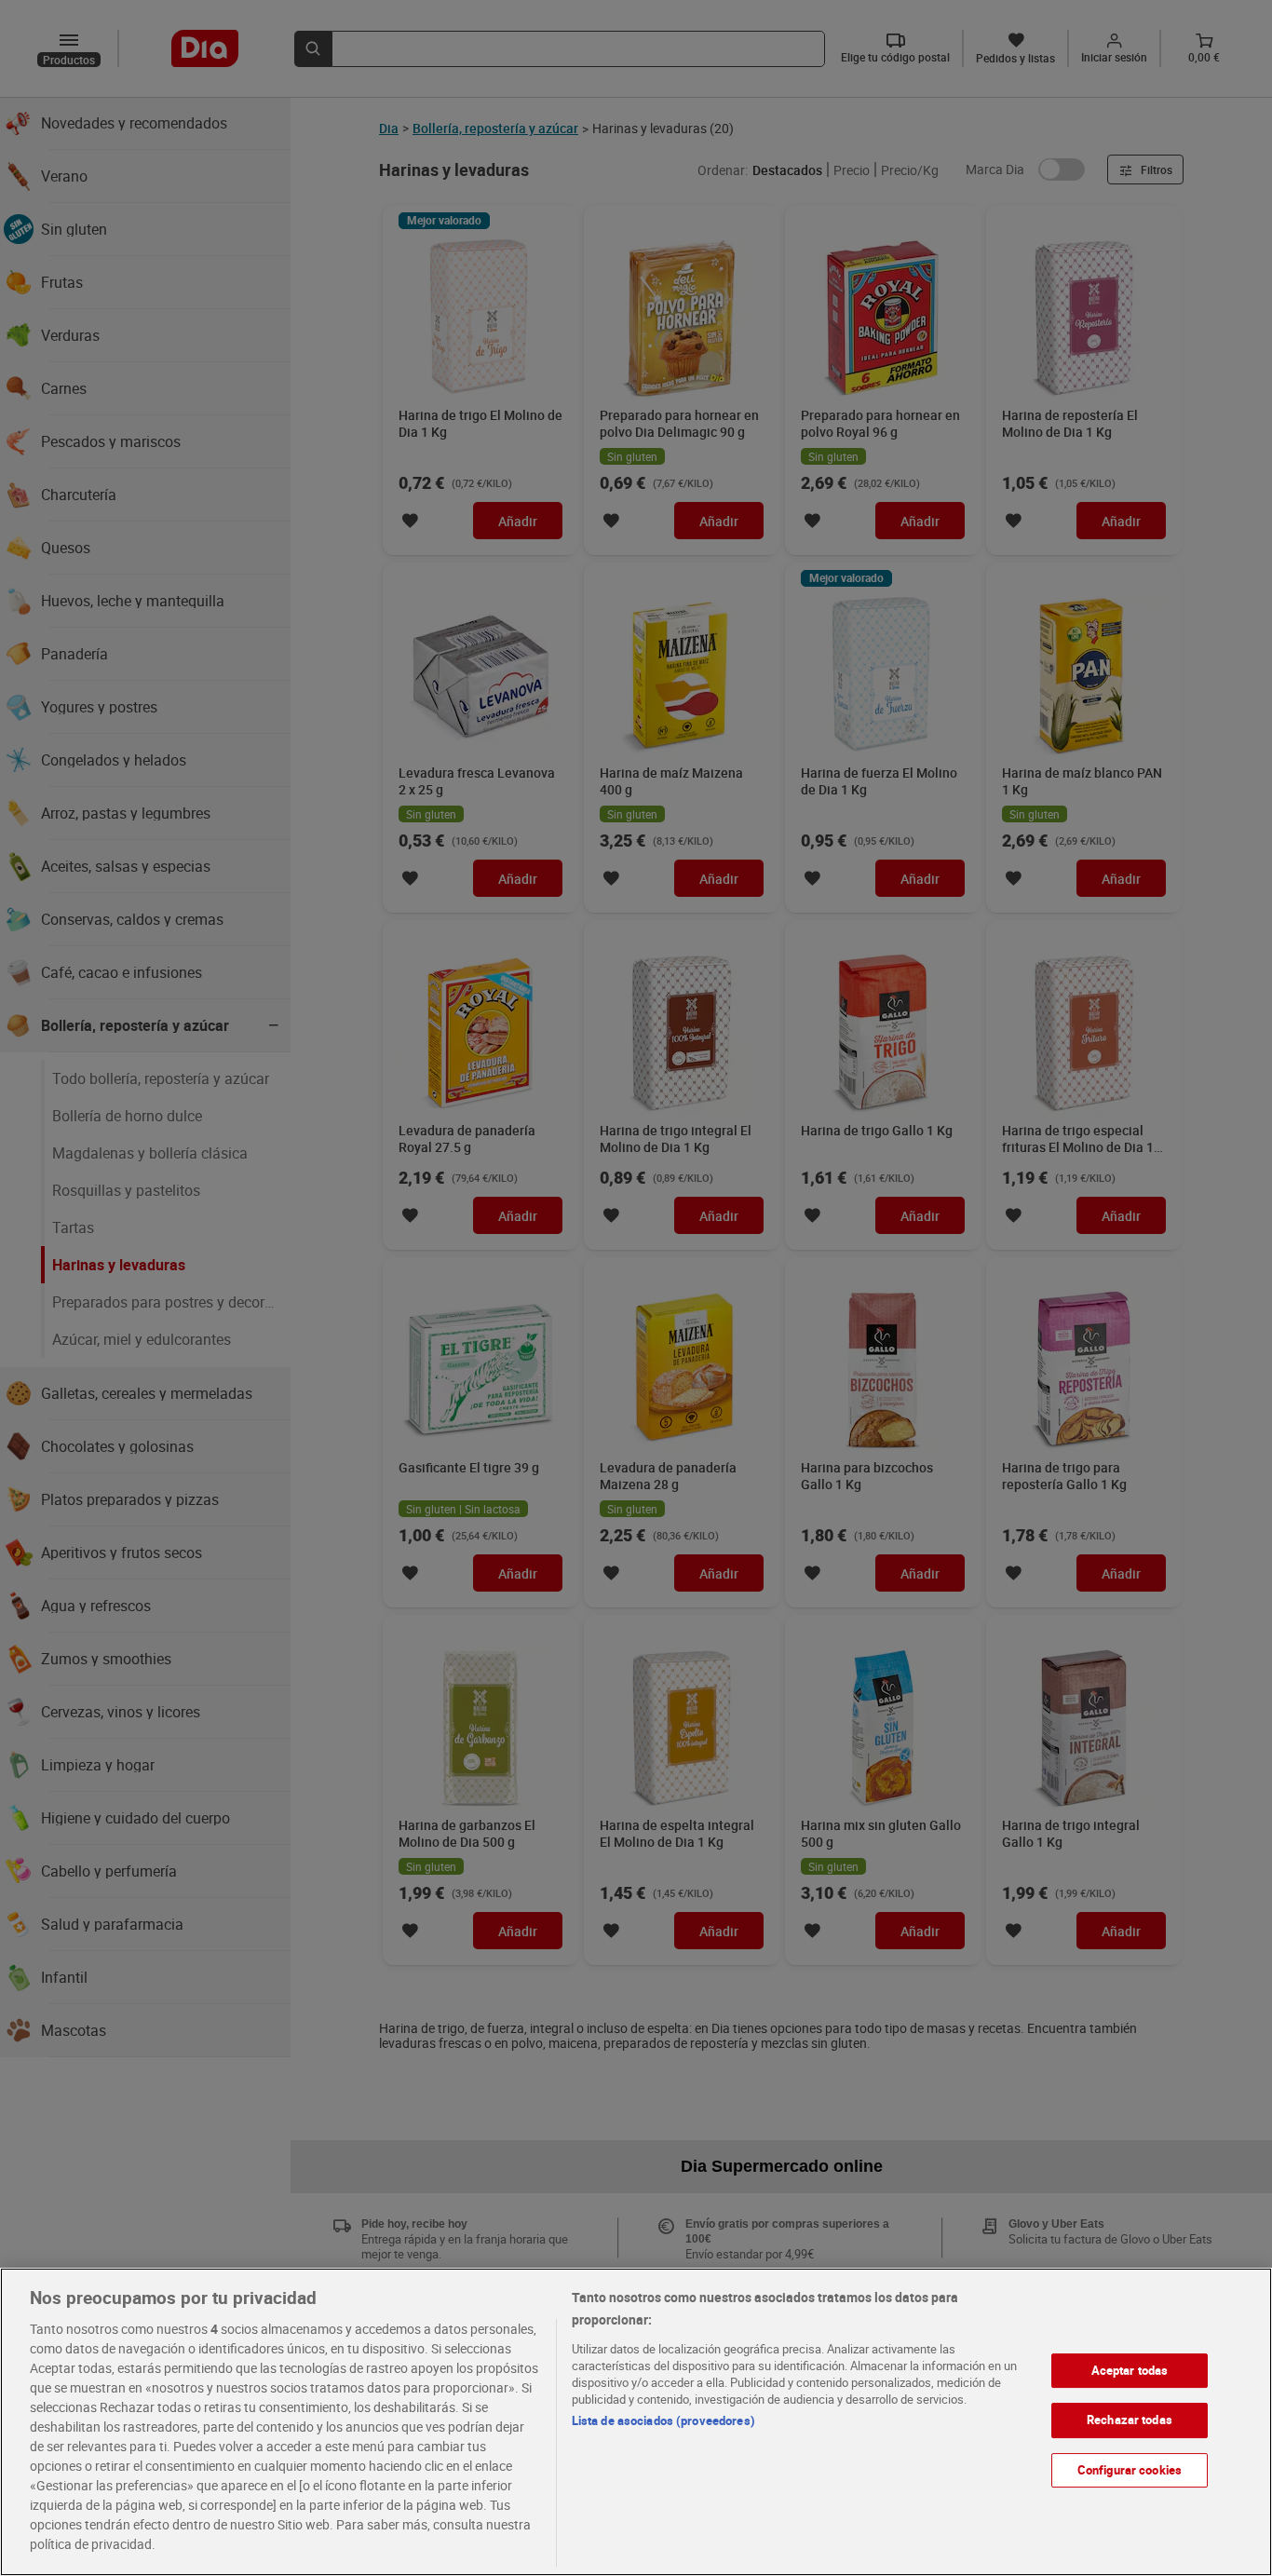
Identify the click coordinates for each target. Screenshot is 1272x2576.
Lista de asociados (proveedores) (663, 2420)
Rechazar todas (1130, 2420)
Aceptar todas (1130, 2370)
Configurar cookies (1130, 2470)
